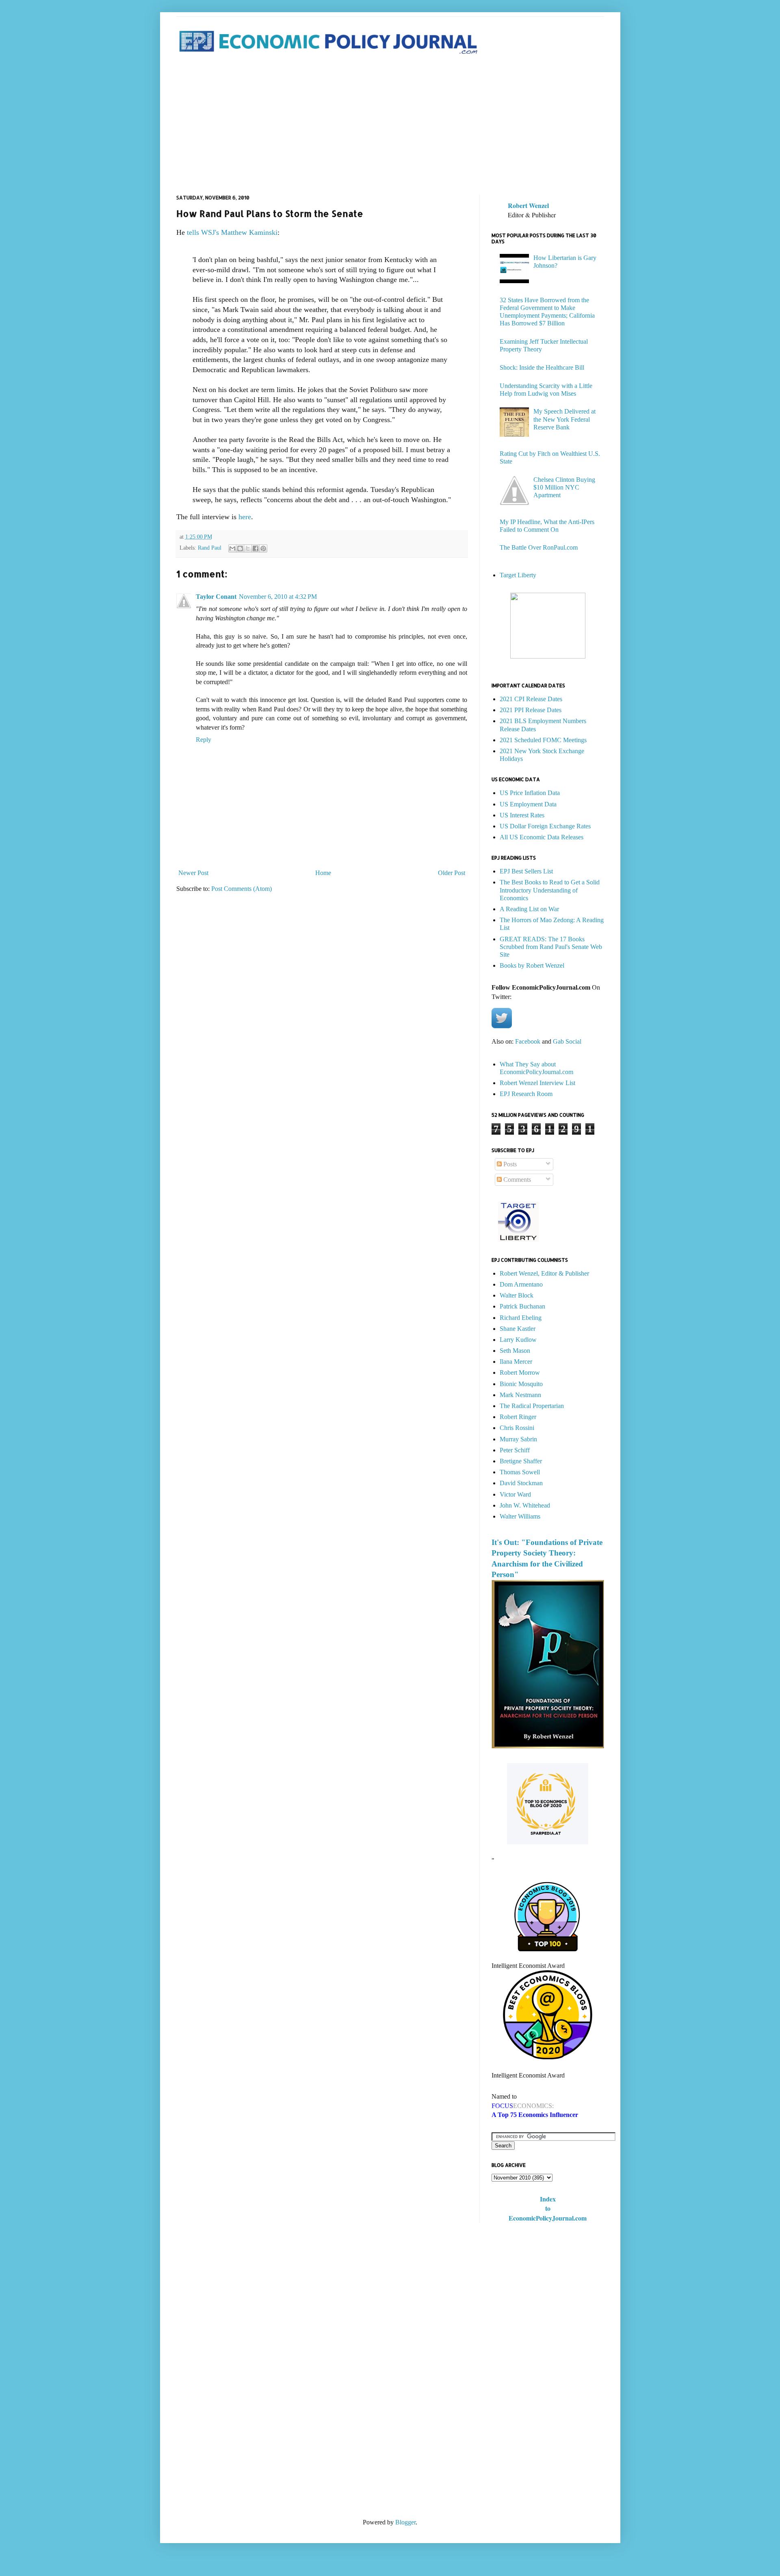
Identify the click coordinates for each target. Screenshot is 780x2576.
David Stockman (521, 1483)
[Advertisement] (390, 126)
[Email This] (232, 548)
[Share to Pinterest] (263, 548)
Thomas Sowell (520, 1472)
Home (323, 873)
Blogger (405, 2522)
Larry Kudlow (518, 1340)
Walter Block (517, 1295)
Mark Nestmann (520, 1395)
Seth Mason (515, 1351)
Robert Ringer (518, 1417)
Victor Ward (515, 1494)
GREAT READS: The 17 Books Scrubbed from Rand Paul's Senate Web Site (551, 947)
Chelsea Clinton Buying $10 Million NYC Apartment (564, 487)
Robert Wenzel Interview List (537, 1083)
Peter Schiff (515, 1450)
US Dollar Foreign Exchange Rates (545, 826)
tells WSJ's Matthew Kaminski (232, 232)
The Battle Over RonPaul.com (539, 547)
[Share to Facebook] (256, 548)
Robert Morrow (520, 1372)
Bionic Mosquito (521, 1384)
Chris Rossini (517, 1428)
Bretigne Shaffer (521, 1461)
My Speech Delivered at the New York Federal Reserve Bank (564, 419)
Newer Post (193, 873)
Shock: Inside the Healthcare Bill (542, 367)
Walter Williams (520, 1516)
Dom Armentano (521, 1284)
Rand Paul (210, 548)
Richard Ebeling (521, 1318)
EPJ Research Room (526, 1094)
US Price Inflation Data (530, 793)
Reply (204, 740)
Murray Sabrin (518, 1439)
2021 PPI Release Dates (531, 710)
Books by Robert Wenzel (532, 965)
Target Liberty (518, 575)
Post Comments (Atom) (242, 889)
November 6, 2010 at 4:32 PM (278, 597)
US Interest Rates (522, 815)
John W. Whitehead (525, 1505)
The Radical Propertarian (532, 1406)
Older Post (452, 873)
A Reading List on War (529, 909)
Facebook (528, 1041)
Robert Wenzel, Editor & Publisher (544, 1273)
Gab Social (567, 1041)
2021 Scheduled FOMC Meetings (543, 740)
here (245, 517)
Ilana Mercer (516, 1362)
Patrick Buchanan (522, 1306)
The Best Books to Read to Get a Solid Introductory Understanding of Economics (550, 890)
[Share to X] (248, 548)
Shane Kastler (518, 1329)
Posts (509, 1164)
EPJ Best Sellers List (526, 871)
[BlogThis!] (240, 548)
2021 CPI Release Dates (531, 699)
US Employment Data (528, 804)
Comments (516, 1180)
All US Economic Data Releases (542, 837)
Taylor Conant (216, 597)
